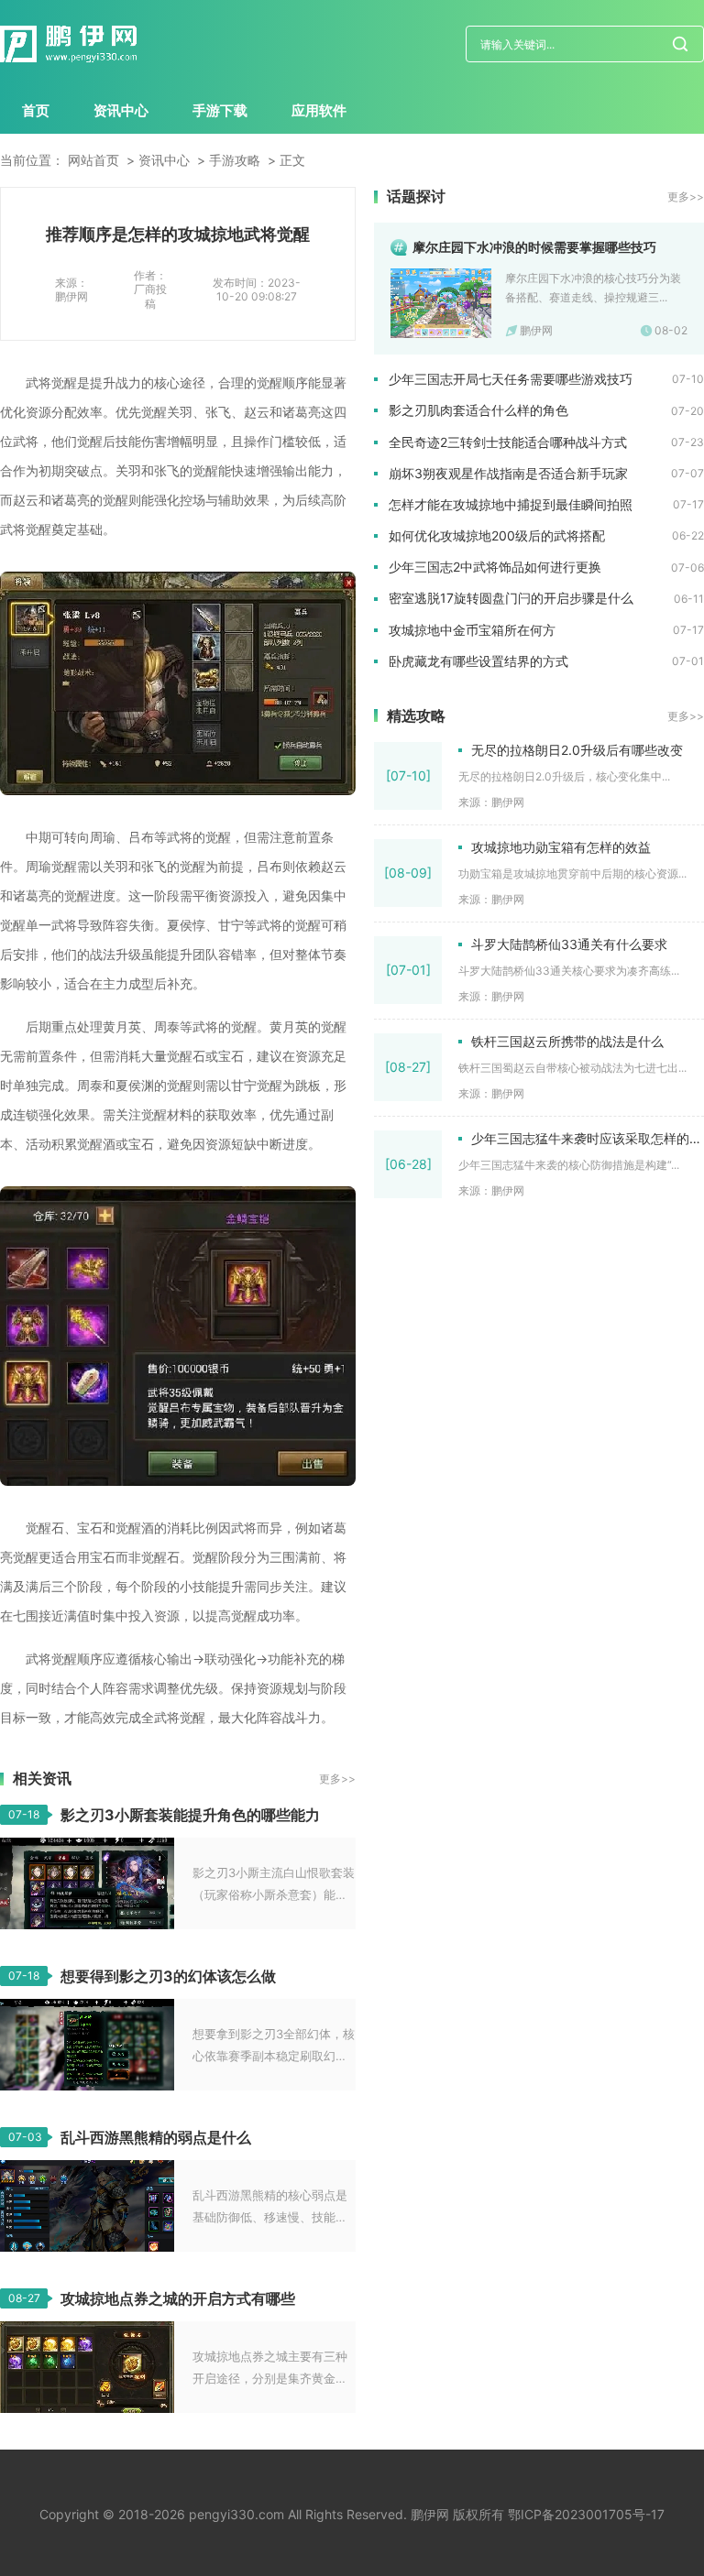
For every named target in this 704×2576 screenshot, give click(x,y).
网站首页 (93, 160)
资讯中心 (121, 110)
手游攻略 (235, 160)
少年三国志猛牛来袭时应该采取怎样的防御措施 (588, 1138)
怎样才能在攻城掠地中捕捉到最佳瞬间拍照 (511, 504)
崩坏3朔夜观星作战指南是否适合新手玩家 (508, 473)
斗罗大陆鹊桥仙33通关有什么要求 (569, 944)
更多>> (337, 1779)
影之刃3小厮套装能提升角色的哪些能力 (190, 1815)
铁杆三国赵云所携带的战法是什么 (567, 1041)
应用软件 (319, 110)
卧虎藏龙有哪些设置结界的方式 (478, 661)
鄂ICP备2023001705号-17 (586, 2514)
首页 (36, 110)
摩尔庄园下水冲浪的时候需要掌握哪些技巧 (534, 247)
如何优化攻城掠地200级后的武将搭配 (497, 535)
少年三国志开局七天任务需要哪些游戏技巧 (511, 379)
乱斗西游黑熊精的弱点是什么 (156, 2137)
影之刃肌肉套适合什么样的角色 (478, 410)
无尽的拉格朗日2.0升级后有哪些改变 (577, 750)
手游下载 (220, 110)
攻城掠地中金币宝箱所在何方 (472, 630)
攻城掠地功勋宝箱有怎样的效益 (561, 847)
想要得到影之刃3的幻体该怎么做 (168, 1976)
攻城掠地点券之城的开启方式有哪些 (178, 2298)
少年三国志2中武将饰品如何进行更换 (495, 567)
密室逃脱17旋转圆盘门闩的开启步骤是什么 (511, 598)
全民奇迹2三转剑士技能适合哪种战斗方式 (508, 442)
